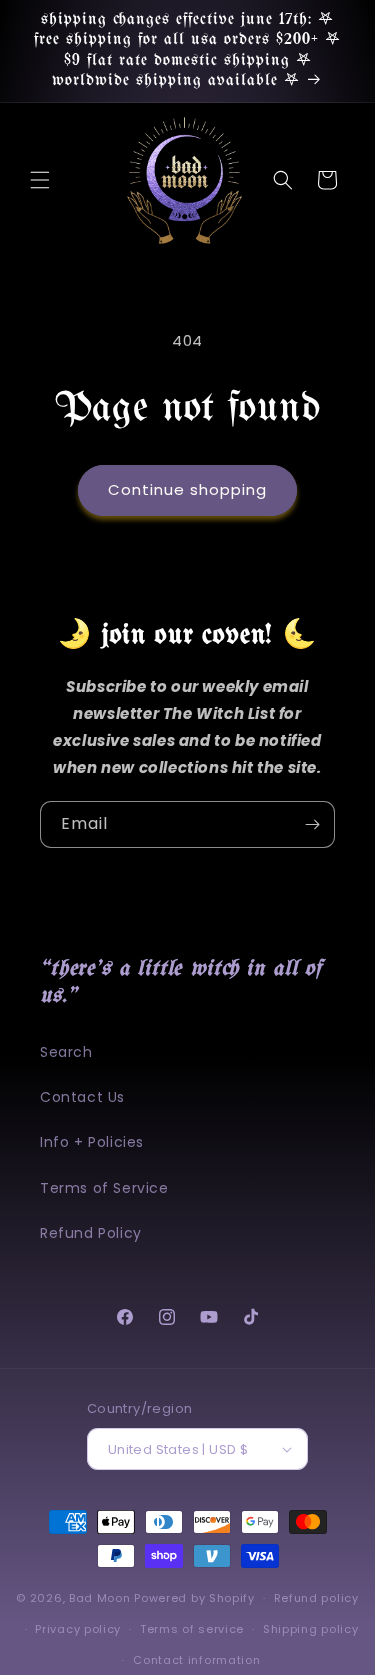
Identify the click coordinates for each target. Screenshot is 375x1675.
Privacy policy (78, 1629)
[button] (40, 180)
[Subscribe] (312, 824)
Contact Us (82, 1097)
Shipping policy (311, 1629)
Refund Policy (91, 1233)
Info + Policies (92, 1142)
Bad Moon (100, 1598)
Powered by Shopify (194, 1598)
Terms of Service (104, 1188)
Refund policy (316, 1598)
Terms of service (192, 1629)
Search (66, 1052)
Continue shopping (187, 489)
